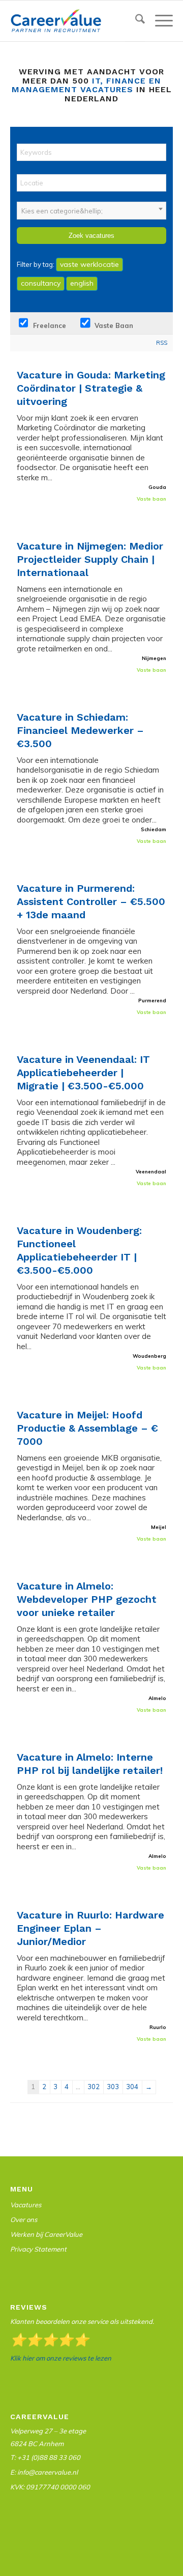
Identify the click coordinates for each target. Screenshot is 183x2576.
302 (94, 2087)
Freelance (49, 325)
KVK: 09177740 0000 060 (50, 2487)
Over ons (24, 2219)
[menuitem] (135, 21)
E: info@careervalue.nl (44, 2472)
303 (113, 2087)
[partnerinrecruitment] (75, 21)
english (82, 283)
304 (132, 2087)
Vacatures (26, 2205)
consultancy (41, 283)
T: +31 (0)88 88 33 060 (45, 2457)
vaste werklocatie (89, 264)
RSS (162, 343)
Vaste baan (113, 325)
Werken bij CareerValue (46, 2234)
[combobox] (91, 211)
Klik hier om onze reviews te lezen (61, 2358)
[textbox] (91, 211)
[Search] (135, 21)
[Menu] (159, 21)
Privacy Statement (38, 2249)
